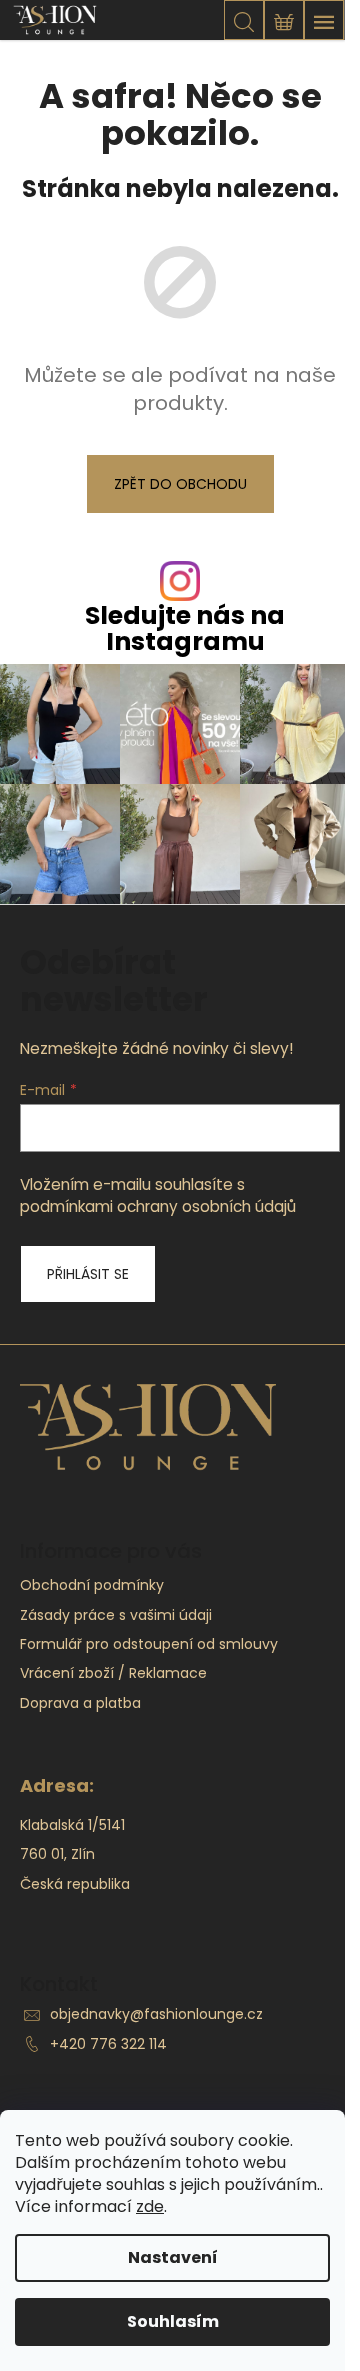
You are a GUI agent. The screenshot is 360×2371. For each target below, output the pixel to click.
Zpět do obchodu (180, 484)
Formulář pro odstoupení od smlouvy (149, 1644)
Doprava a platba (80, 1703)
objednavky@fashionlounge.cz (156, 2014)
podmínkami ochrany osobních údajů (158, 1206)
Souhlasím (173, 2321)
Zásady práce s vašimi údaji (116, 1615)
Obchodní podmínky (92, 1585)
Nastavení (173, 2257)
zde (150, 2206)
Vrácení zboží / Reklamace (113, 1673)
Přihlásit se (88, 1274)
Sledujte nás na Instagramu (185, 628)
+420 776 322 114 (108, 2044)
